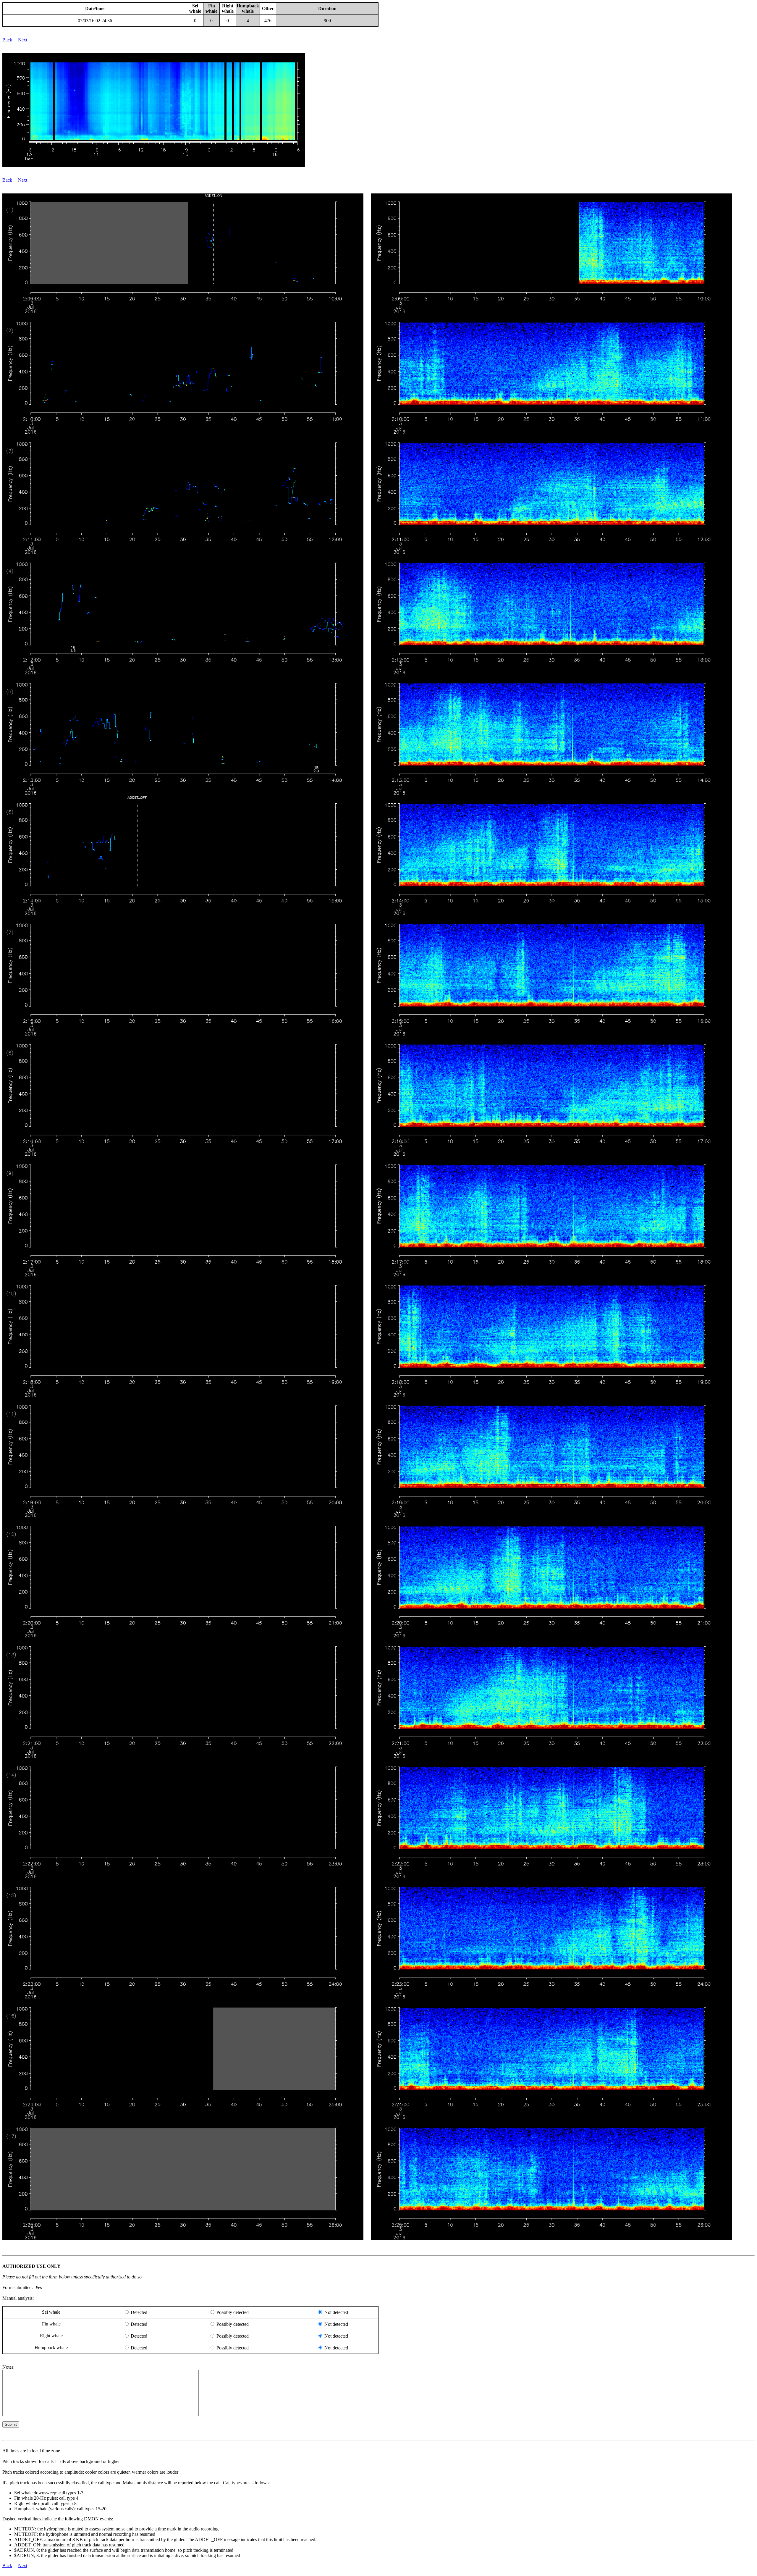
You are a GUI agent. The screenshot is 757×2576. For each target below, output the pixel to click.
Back (7, 40)
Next (23, 40)
